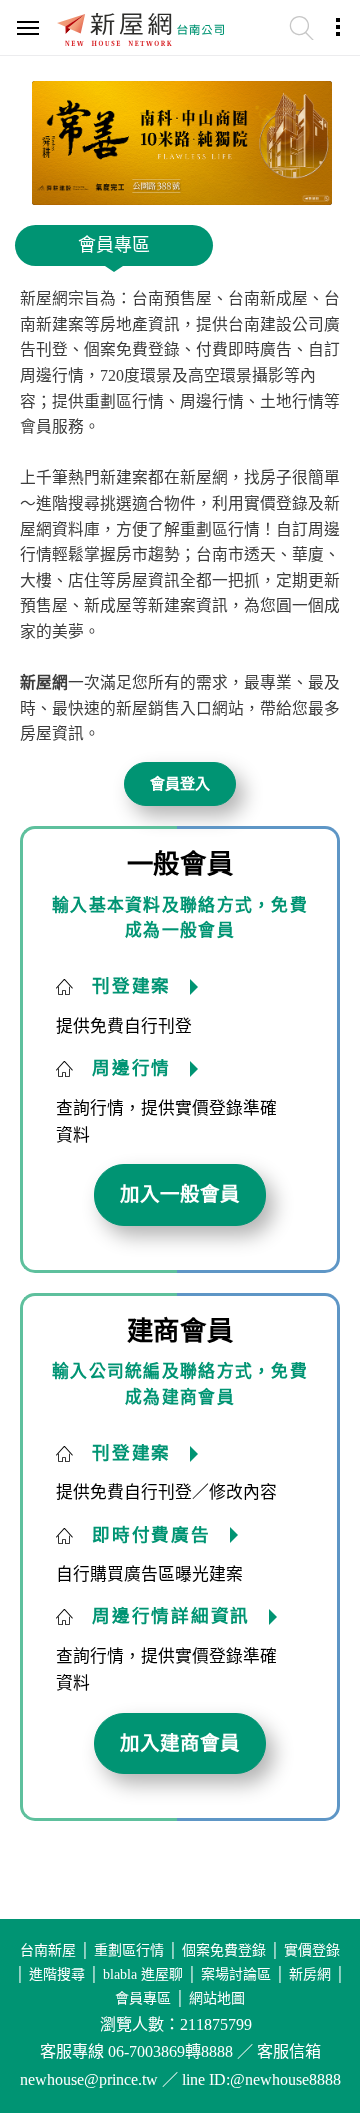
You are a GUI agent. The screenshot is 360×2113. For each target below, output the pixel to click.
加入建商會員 (180, 1743)
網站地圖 (217, 1998)
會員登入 (180, 784)
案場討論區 (236, 1974)
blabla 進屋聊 (143, 1974)
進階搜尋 (57, 1974)
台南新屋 (48, 1950)
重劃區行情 (129, 1950)
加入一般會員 (180, 1194)
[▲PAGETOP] (310, 1998)
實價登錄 (312, 1950)
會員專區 (143, 1998)
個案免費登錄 (224, 1950)
